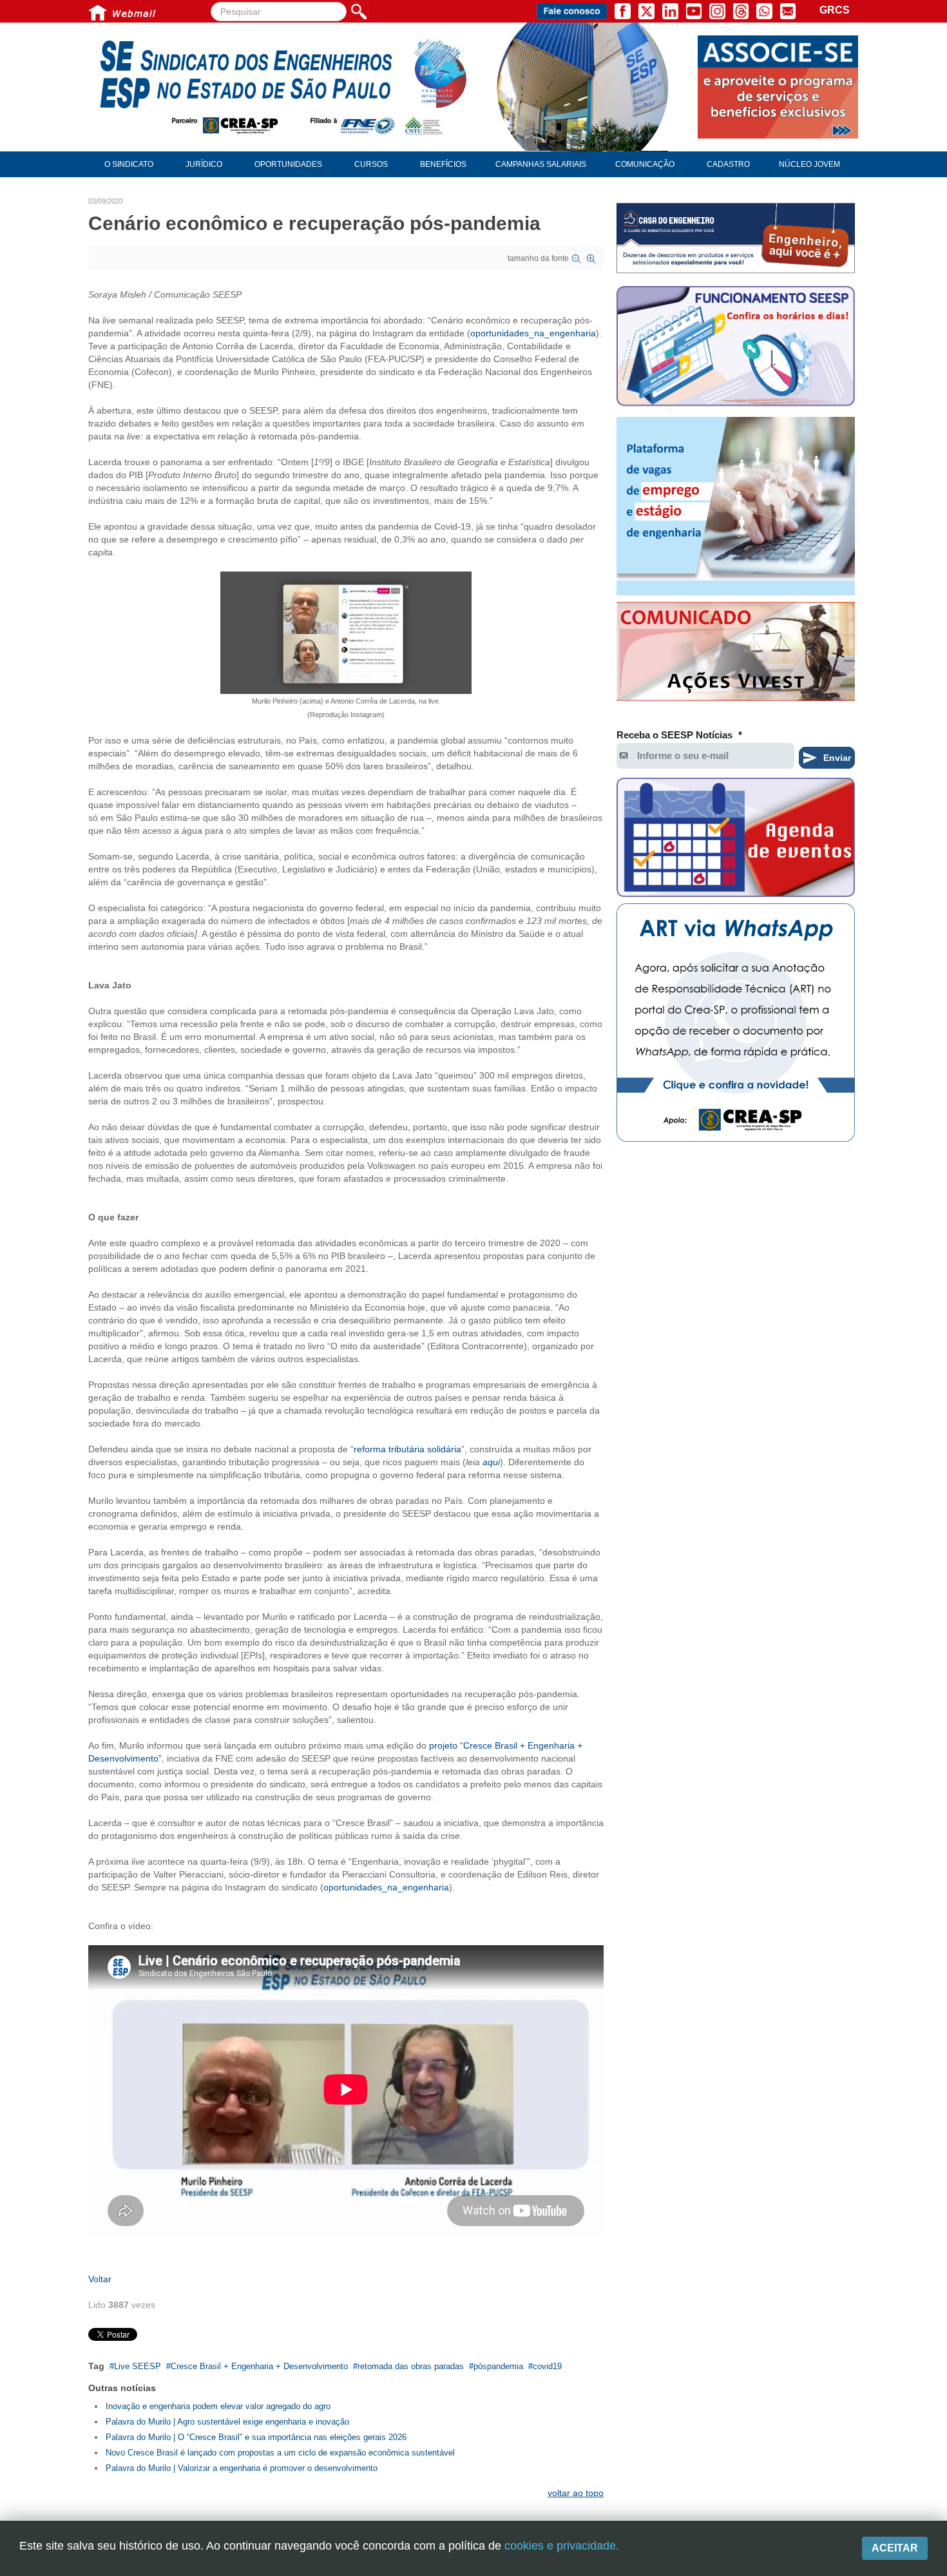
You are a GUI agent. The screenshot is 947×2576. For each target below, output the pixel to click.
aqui (491, 1462)
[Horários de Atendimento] (736, 348)
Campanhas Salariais (541, 164)
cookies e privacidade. (562, 2546)
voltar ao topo (576, 2493)
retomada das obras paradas (411, 2366)
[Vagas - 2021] (736, 506)
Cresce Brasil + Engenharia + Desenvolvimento (259, 2366)
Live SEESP (138, 2366)
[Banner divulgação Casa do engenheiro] (736, 238)
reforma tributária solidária (407, 1449)
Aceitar (895, 2548)
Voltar (100, 2279)
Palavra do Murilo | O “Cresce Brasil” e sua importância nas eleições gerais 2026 (256, 2437)
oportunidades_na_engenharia (533, 333)
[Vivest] (736, 654)
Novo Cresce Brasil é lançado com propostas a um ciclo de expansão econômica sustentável (280, 2453)
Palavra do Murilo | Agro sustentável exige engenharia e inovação (227, 2422)
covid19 (547, 2366)
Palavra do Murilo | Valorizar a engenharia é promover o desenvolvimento (242, 2468)
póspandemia (498, 2366)
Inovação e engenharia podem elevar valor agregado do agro (218, 2406)
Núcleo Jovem (809, 164)
